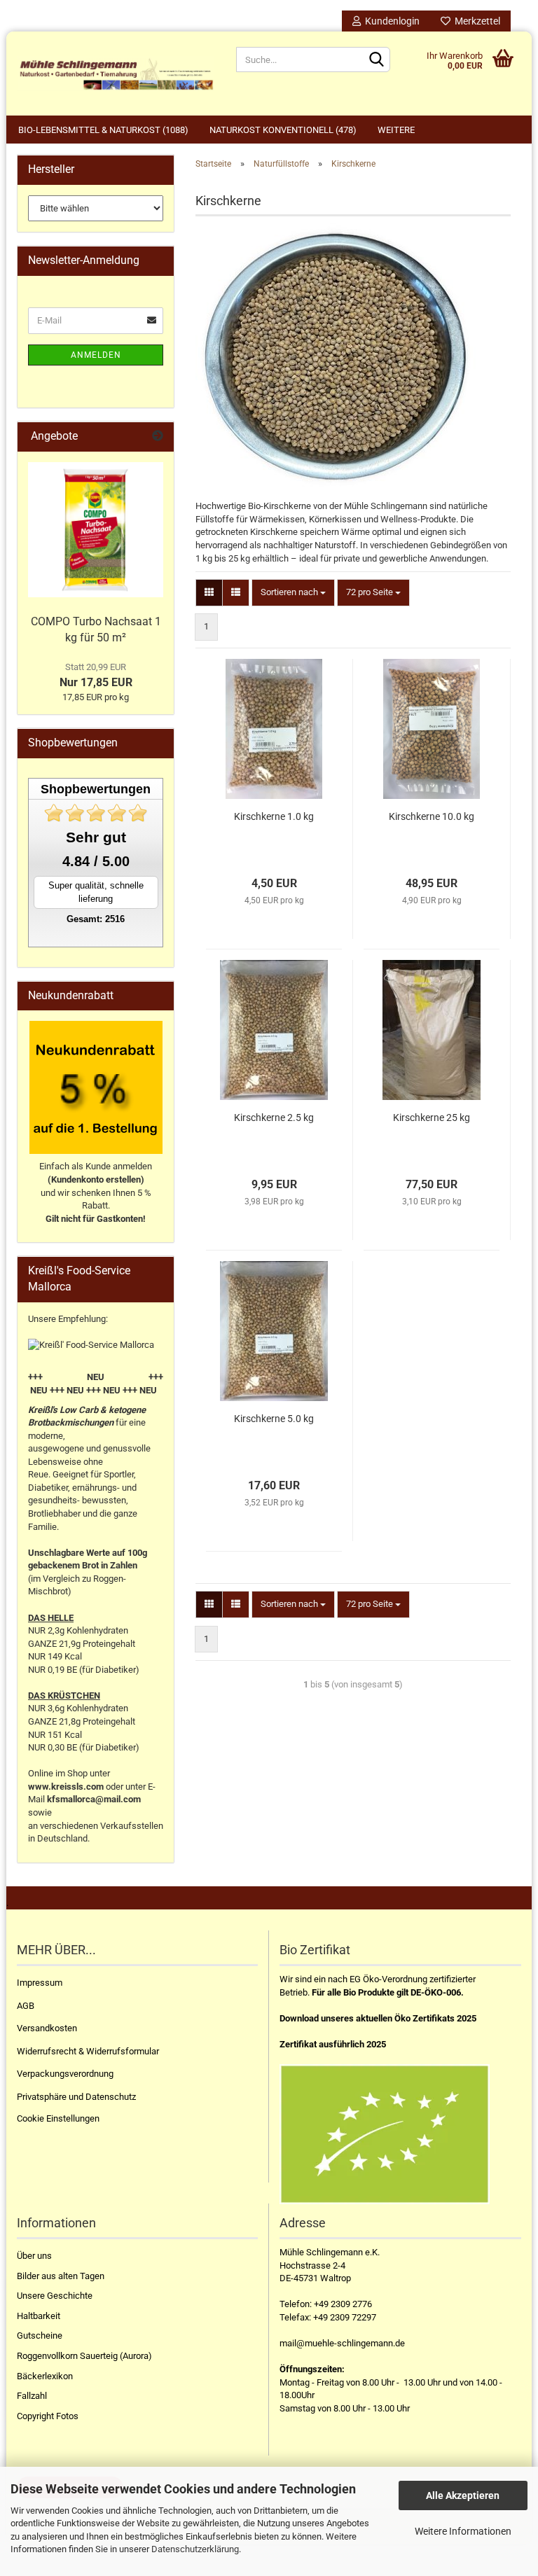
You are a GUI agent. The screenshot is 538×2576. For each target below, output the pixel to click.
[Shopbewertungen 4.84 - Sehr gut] (96, 813)
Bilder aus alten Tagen (61, 2276)
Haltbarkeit (39, 2316)
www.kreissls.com (66, 1787)
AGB (26, 2006)
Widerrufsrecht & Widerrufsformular (88, 2051)
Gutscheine (40, 2335)
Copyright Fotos (48, 2416)
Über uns (34, 2256)
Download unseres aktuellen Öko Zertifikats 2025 (378, 2018)
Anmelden (96, 355)
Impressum (40, 1983)
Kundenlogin (390, 21)
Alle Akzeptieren (463, 2495)
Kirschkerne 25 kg (432, 1118)
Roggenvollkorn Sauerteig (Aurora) (84, 2356)
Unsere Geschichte (55, 2296)
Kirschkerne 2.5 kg (274, 1118)
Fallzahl (32, 2396)
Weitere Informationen (463, 2531)
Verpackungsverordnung (65, 2074)
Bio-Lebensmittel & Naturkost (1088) (103, 130)
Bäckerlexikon (45, 2376)
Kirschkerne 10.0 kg (432, 816)
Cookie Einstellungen (58, 2118)
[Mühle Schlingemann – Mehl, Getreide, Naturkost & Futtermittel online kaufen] (116, 74)
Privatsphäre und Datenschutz (76, 2097)
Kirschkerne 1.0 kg (274, 816)
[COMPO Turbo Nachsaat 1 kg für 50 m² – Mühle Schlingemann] (96, 530)
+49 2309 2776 (343, 2304)
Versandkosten (47, 2028)
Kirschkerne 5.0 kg (274, 1419)
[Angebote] (158, 437)
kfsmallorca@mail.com (94, 1799)
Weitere (396, 130)
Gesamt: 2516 (96, 919)
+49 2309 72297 (345, 2317)
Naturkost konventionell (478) (283, 130)
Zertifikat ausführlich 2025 (333, 2044)
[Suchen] (377, 60)
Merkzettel (475, 21)
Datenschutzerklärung (195, 2549)
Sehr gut (96, 837)
